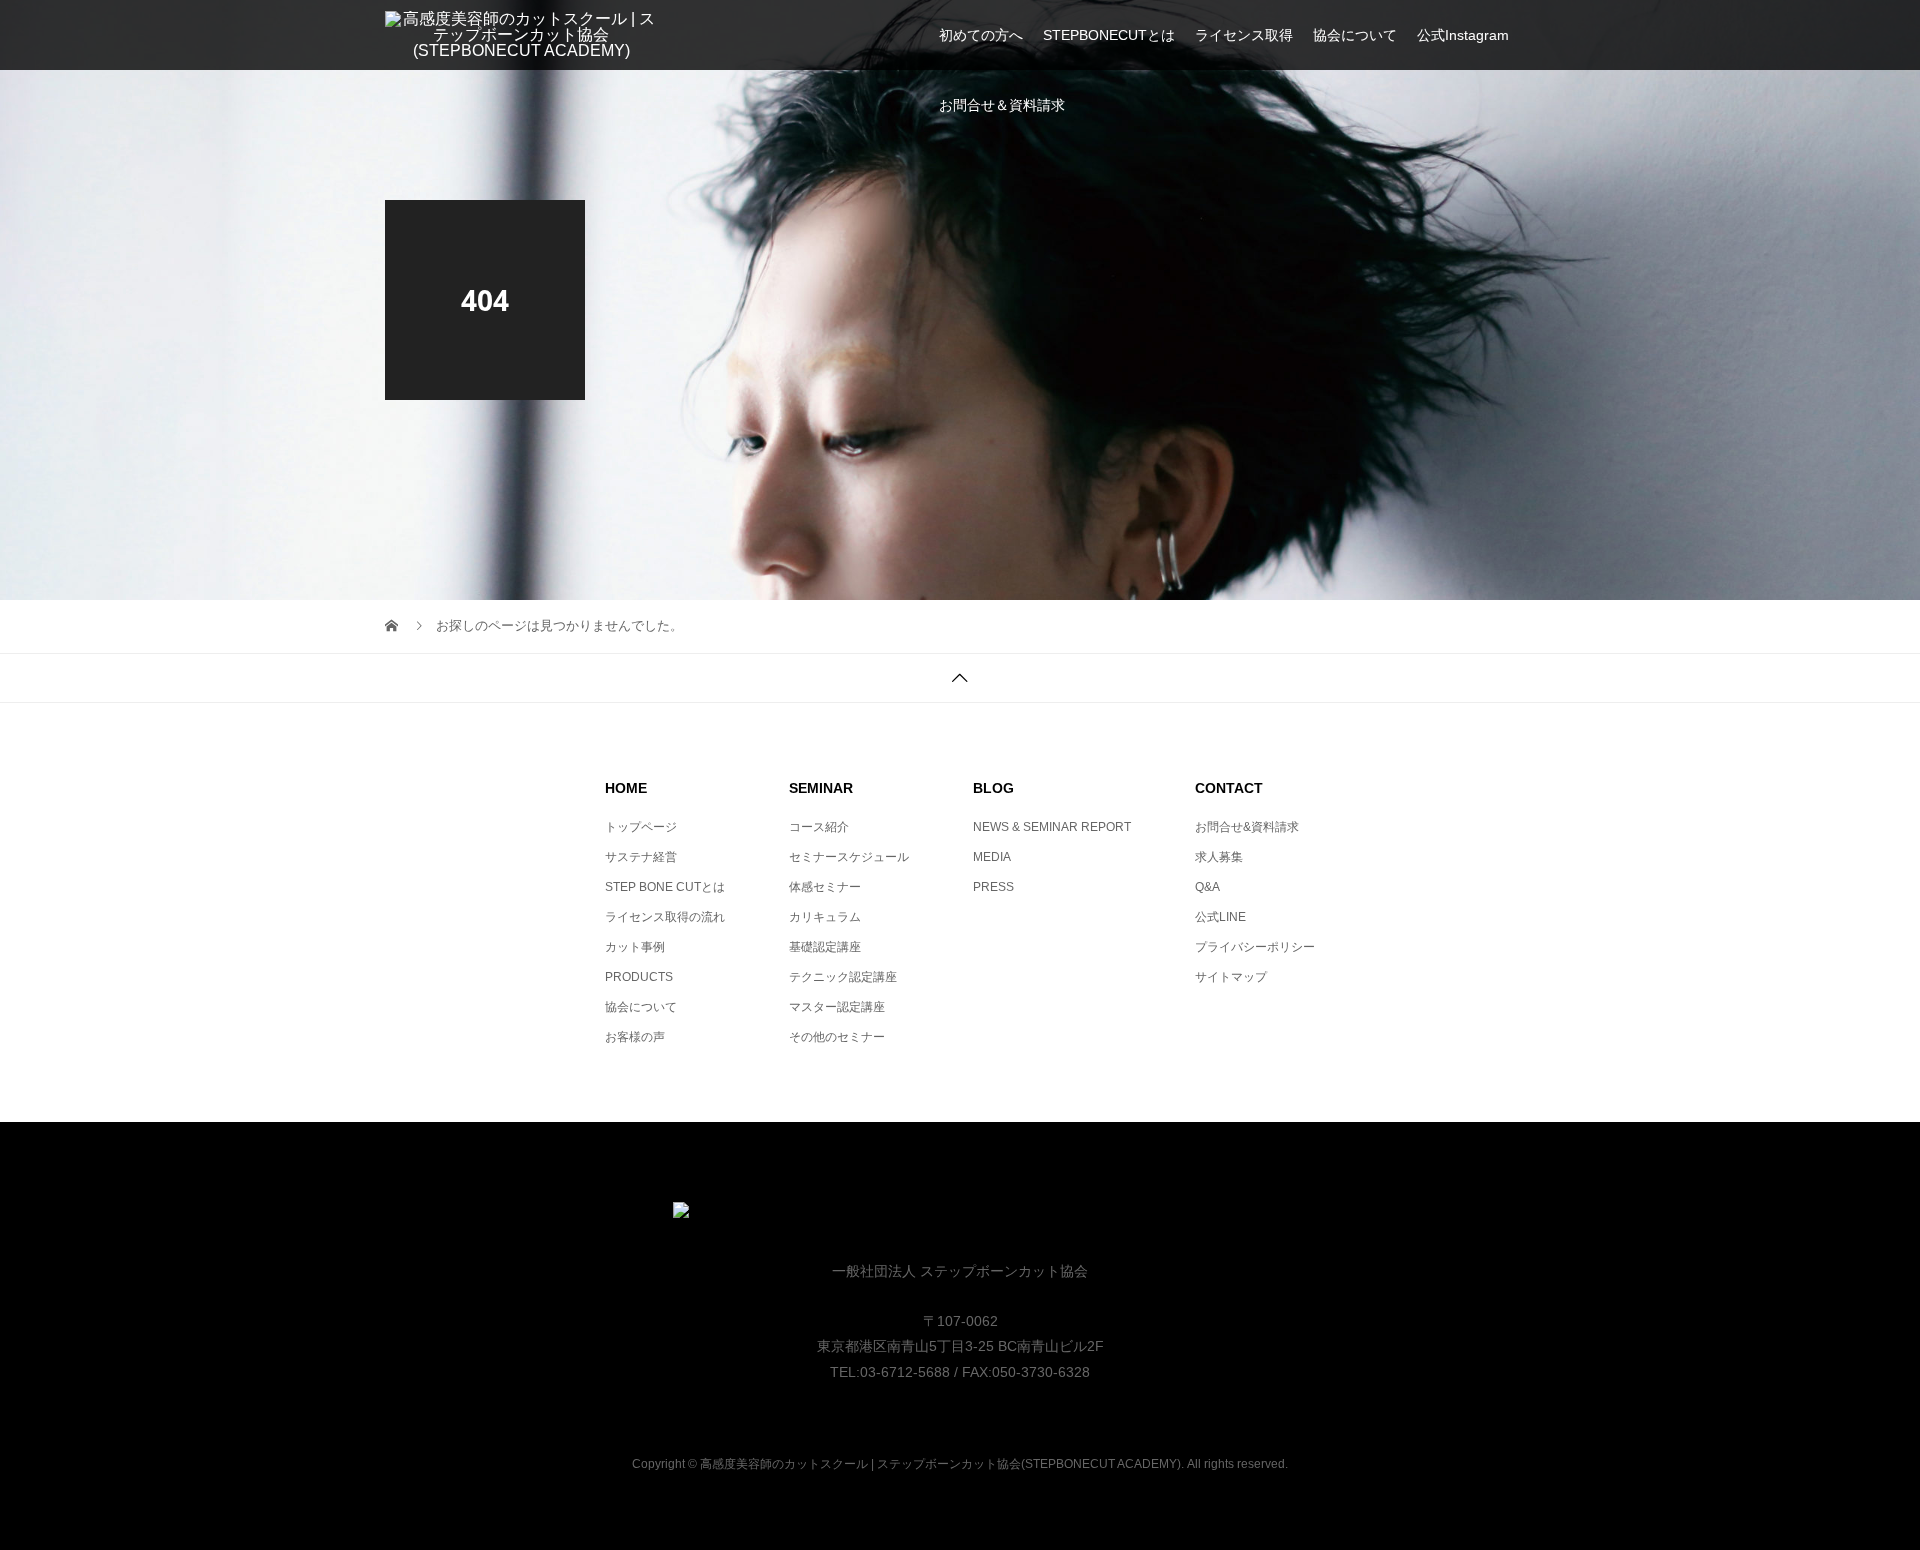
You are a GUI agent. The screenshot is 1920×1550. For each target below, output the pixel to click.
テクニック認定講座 (843, 977)
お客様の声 (635, 1037)
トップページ (641, 827)
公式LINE (1220, 917)
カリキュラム (825, 917)
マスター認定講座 (837, 1007)
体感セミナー (825, 887)
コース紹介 (819, 827)
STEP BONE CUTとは (665, 887)
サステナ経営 (641, 857)
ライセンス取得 (1244, 35)
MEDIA (992, 857)
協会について (1355, 35)
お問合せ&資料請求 (1247, 827)
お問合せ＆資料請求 (1002, 105)
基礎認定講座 (825, 947)
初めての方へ (981, 35)
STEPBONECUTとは (1109, 35)
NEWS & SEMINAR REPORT (1052, 827)
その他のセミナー (837, 1037)
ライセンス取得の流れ (665, 917)
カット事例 (635, 947)
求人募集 (1219, 857)
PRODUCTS (639, 977)
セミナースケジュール (849, 857)
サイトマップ (1231, 977)
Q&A (1207, 887)
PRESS (993, 887)
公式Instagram (1463, 35)
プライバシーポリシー (1255, 947)
